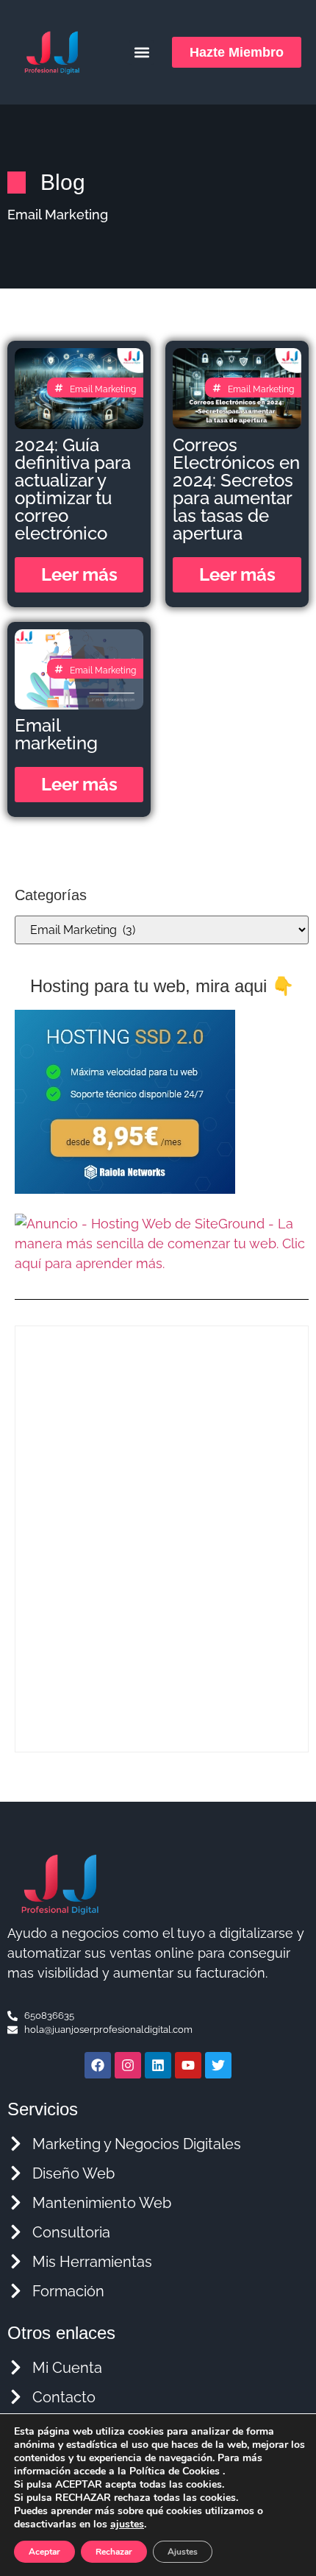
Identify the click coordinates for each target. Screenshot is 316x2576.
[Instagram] (128, 2065)
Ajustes (183, 2552)
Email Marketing (103, 389)
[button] (141, 53)
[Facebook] (98, 2065)
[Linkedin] (158, 2065)
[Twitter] (218, 2065)
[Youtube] (188, 2065)
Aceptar (44, 2552)
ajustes (127, 2524)
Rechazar (114, 2552)
